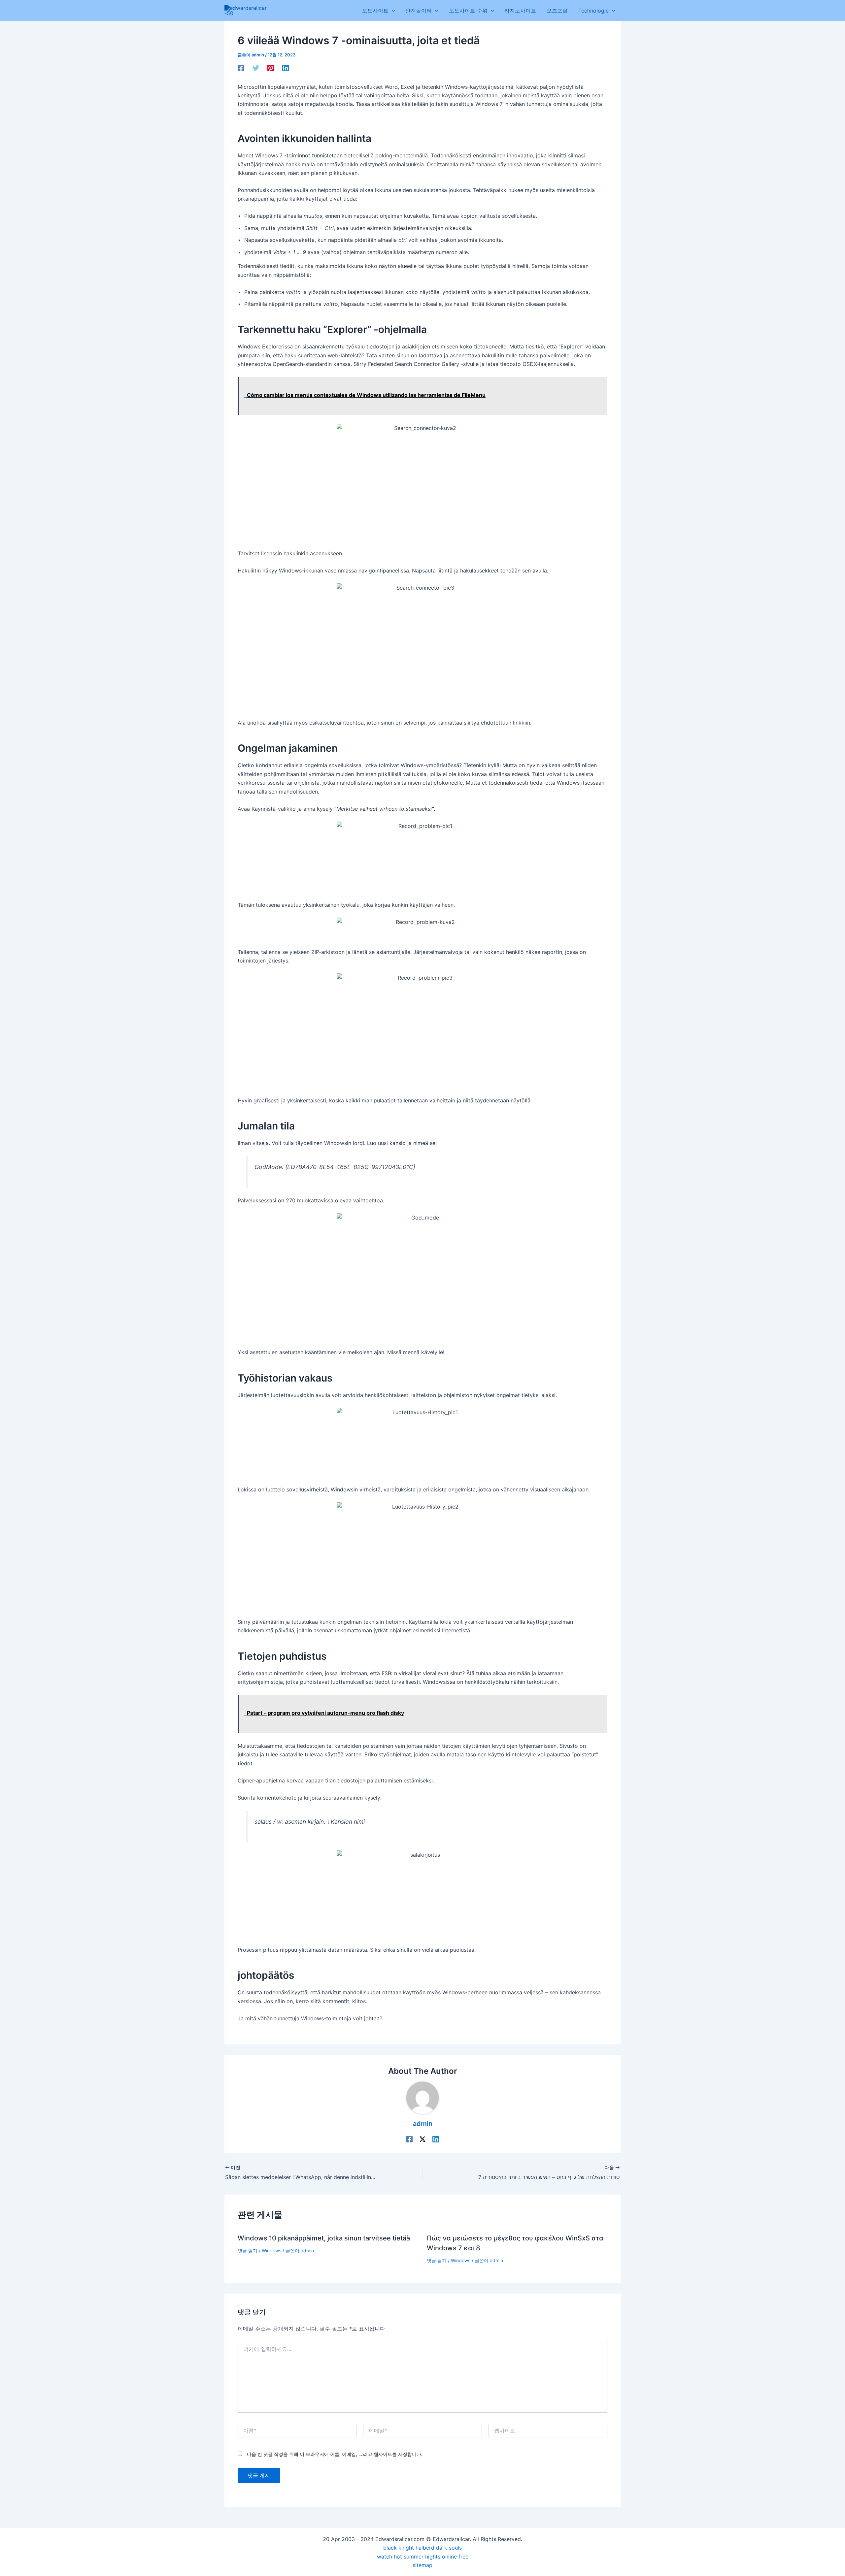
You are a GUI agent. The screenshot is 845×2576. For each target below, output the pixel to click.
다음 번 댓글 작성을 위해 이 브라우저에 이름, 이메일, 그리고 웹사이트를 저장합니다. (335, 2454)
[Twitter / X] (422, 2139)
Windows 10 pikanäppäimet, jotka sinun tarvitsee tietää (324, 2238)
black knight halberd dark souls (422, 2548)
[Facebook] (241, 68)
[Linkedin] (286, 68)
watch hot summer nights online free (423, 2557)
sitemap (422, 2565)
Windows (271, 2250)
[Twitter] (256, 68)
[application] (392, 11)
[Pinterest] (271, 68)
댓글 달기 (248, 2250)
